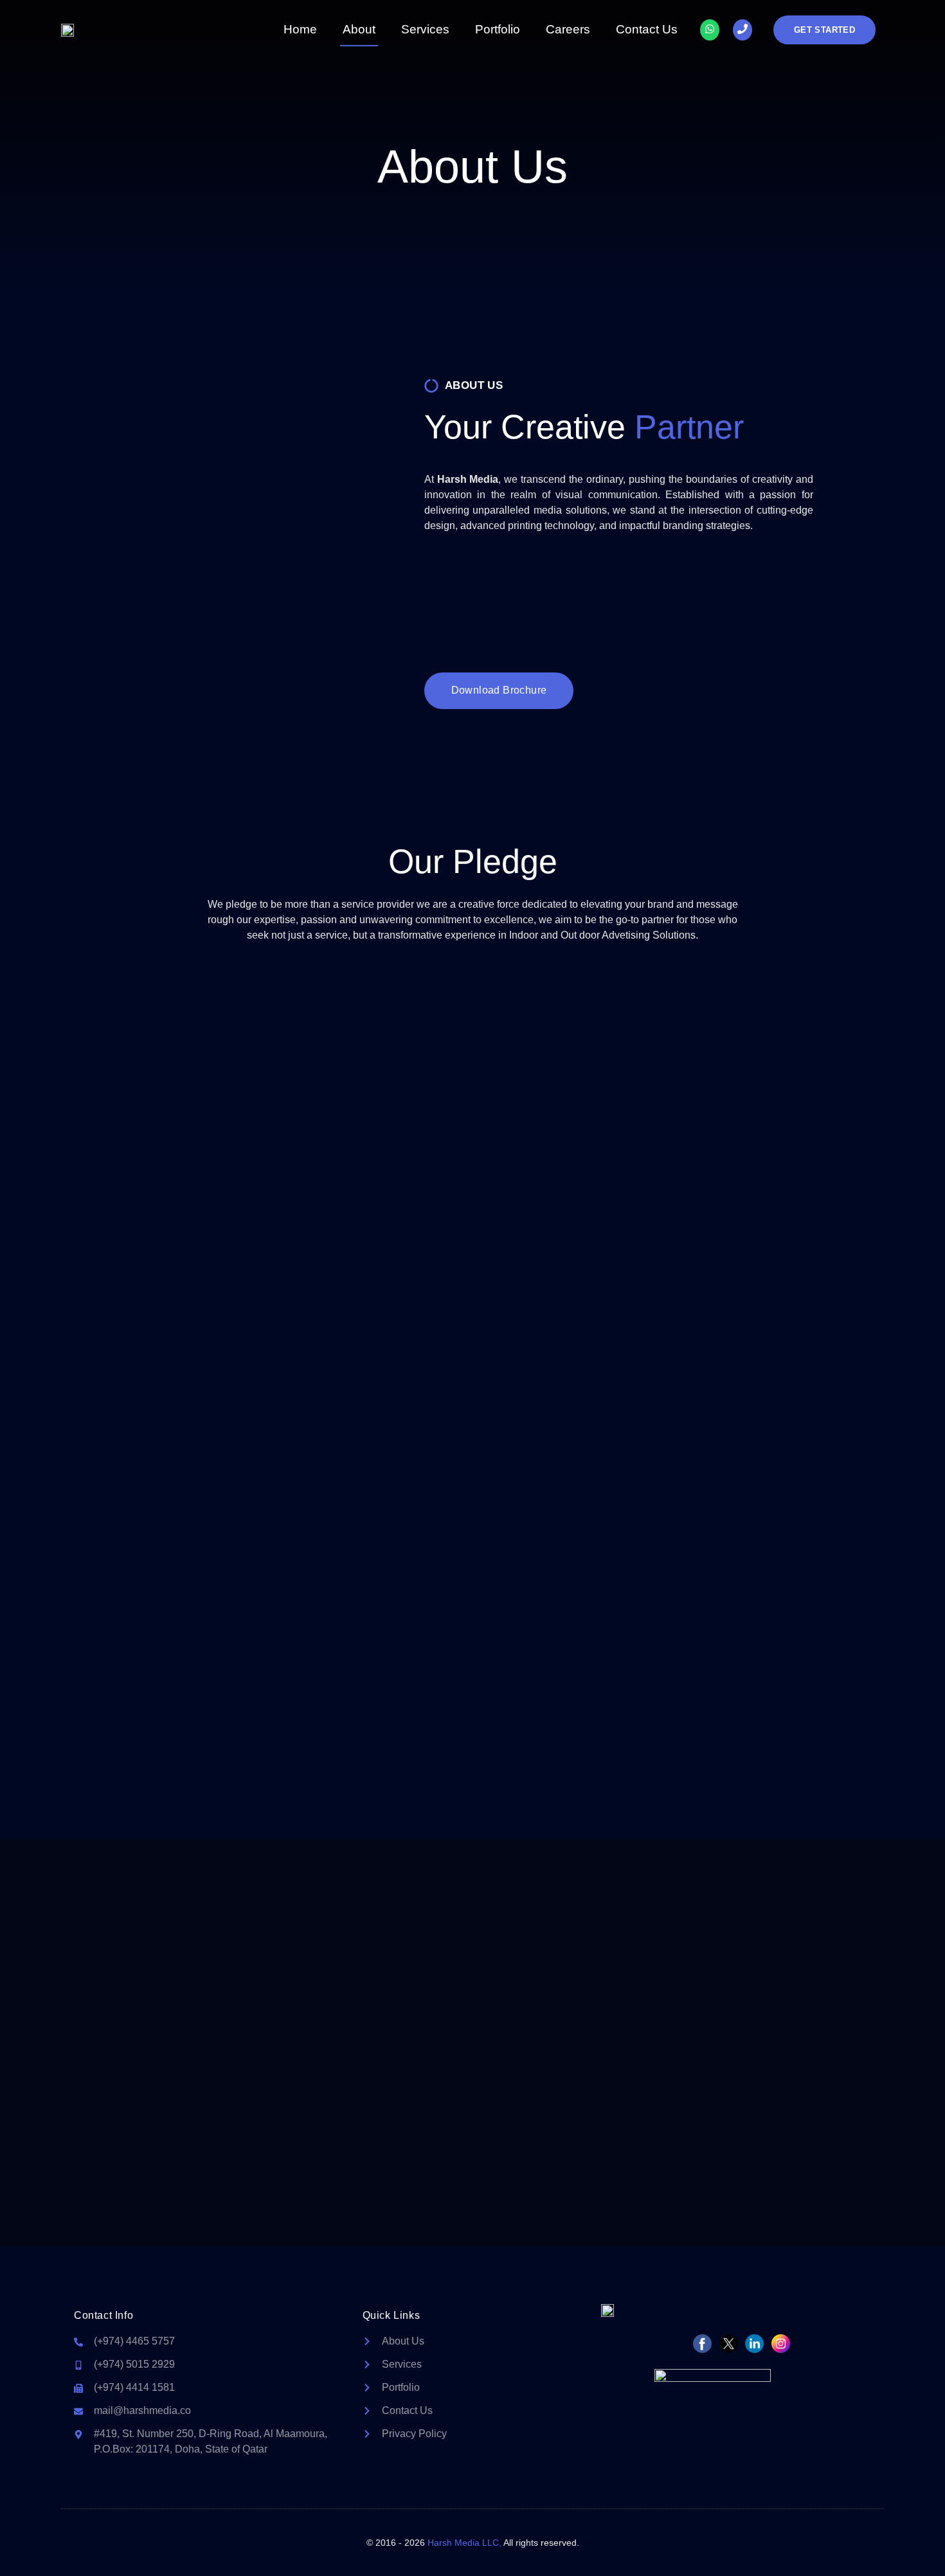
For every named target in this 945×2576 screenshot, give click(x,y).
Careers (568, 29)
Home (300, 29)
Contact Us (647, 29)
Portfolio (498, 29)
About (359, 29)
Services (425, 29)
